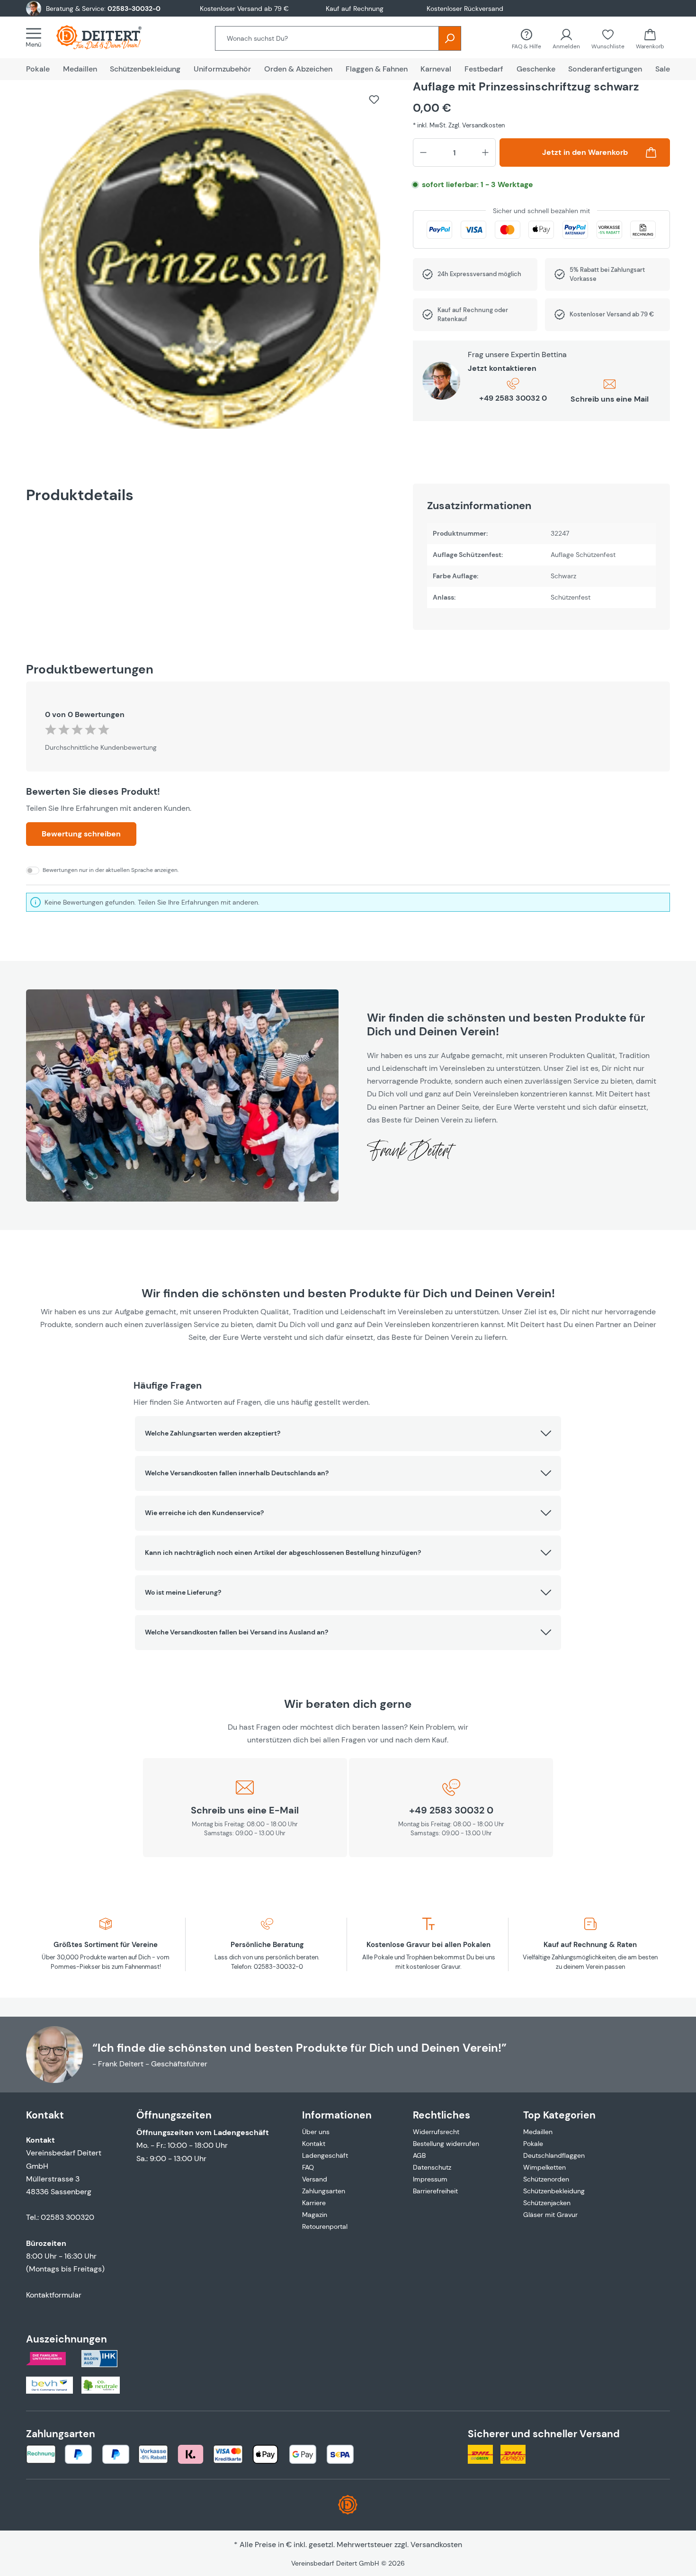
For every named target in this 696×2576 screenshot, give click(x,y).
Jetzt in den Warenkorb (585, 152)
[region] (210, 264)
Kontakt (314, 2144)
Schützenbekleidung (554, 2191)
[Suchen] (450, 38)
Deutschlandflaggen (554, 2155)
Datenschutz (432, 2167)
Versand (315, 2179)
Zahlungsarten (324, 2191)
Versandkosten (436, 2545)
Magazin (315, 2215)
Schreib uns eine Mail (610, 399)
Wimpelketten (544, 2167)
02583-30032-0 (134, 9)
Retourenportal (325, 2226)
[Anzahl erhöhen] (485, 153)
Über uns (316, 2132)
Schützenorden (546, 2179)
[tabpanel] (541, 557)
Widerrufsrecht (436, 2132)
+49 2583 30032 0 (513, 398)
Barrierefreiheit (435, 2191)
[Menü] (36, 37)
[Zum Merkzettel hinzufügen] (374, 99)
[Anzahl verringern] (423, 153)
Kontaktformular (54, 2295)
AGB (419, 2155)
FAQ (308, 2167)
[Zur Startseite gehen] (108, 37)
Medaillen (538, 2132)
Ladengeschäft (325, 2155)
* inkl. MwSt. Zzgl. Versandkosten (459, 125)
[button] (348, 1434)
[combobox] (327, 38)
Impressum (430, 2179)
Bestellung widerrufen (446, 2144)
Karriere (314, 2203)
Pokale (533, 2144)
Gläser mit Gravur (550, 2215)
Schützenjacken (547, 2203)
